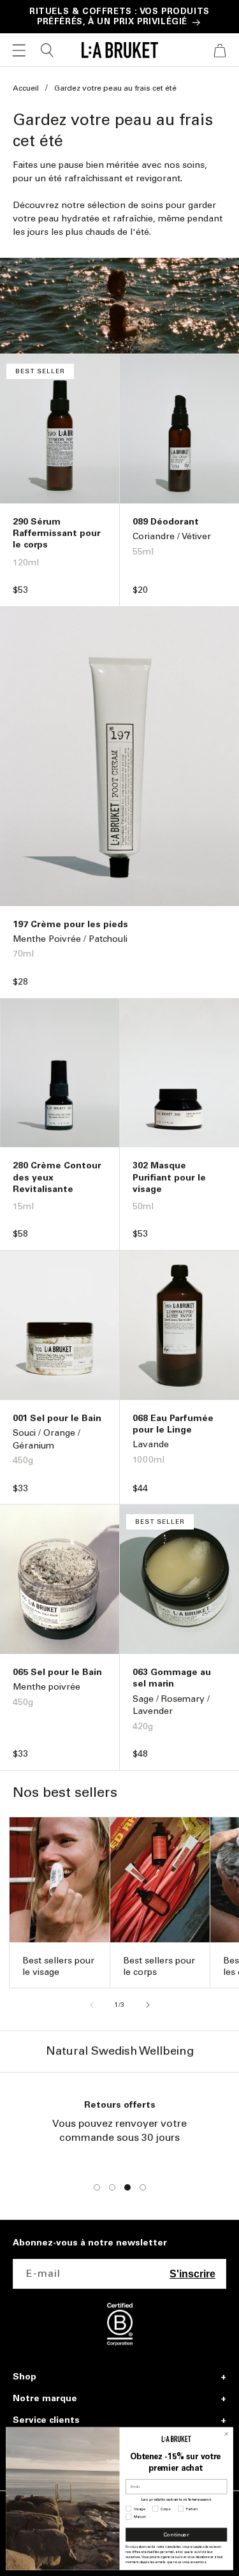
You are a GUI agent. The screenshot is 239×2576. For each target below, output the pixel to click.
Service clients (46, 2420)
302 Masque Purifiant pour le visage (169, 1177)
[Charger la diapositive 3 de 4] (127, 2187)
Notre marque (45, 2399)
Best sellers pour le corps (159, 1966)
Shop (25, 2377)
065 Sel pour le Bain (57, 1672)
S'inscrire (192, 2274)
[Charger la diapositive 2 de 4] (112, 2187)
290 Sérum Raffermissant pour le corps (57, 533)
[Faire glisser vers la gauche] (92, 2005)
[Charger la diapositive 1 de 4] (97, 2187)
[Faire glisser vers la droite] (148, 2005)
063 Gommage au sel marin (172, 1678)
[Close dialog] (226, 2434)
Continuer (177, 2535)
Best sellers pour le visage (58, 1966)
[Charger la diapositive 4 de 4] (143, 2187)
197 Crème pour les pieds (70, 924)
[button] (19, 50)
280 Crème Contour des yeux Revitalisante (57, 1177)
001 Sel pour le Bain (57, 1418)
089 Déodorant (166, 522)
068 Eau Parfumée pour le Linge (173, 1424)
